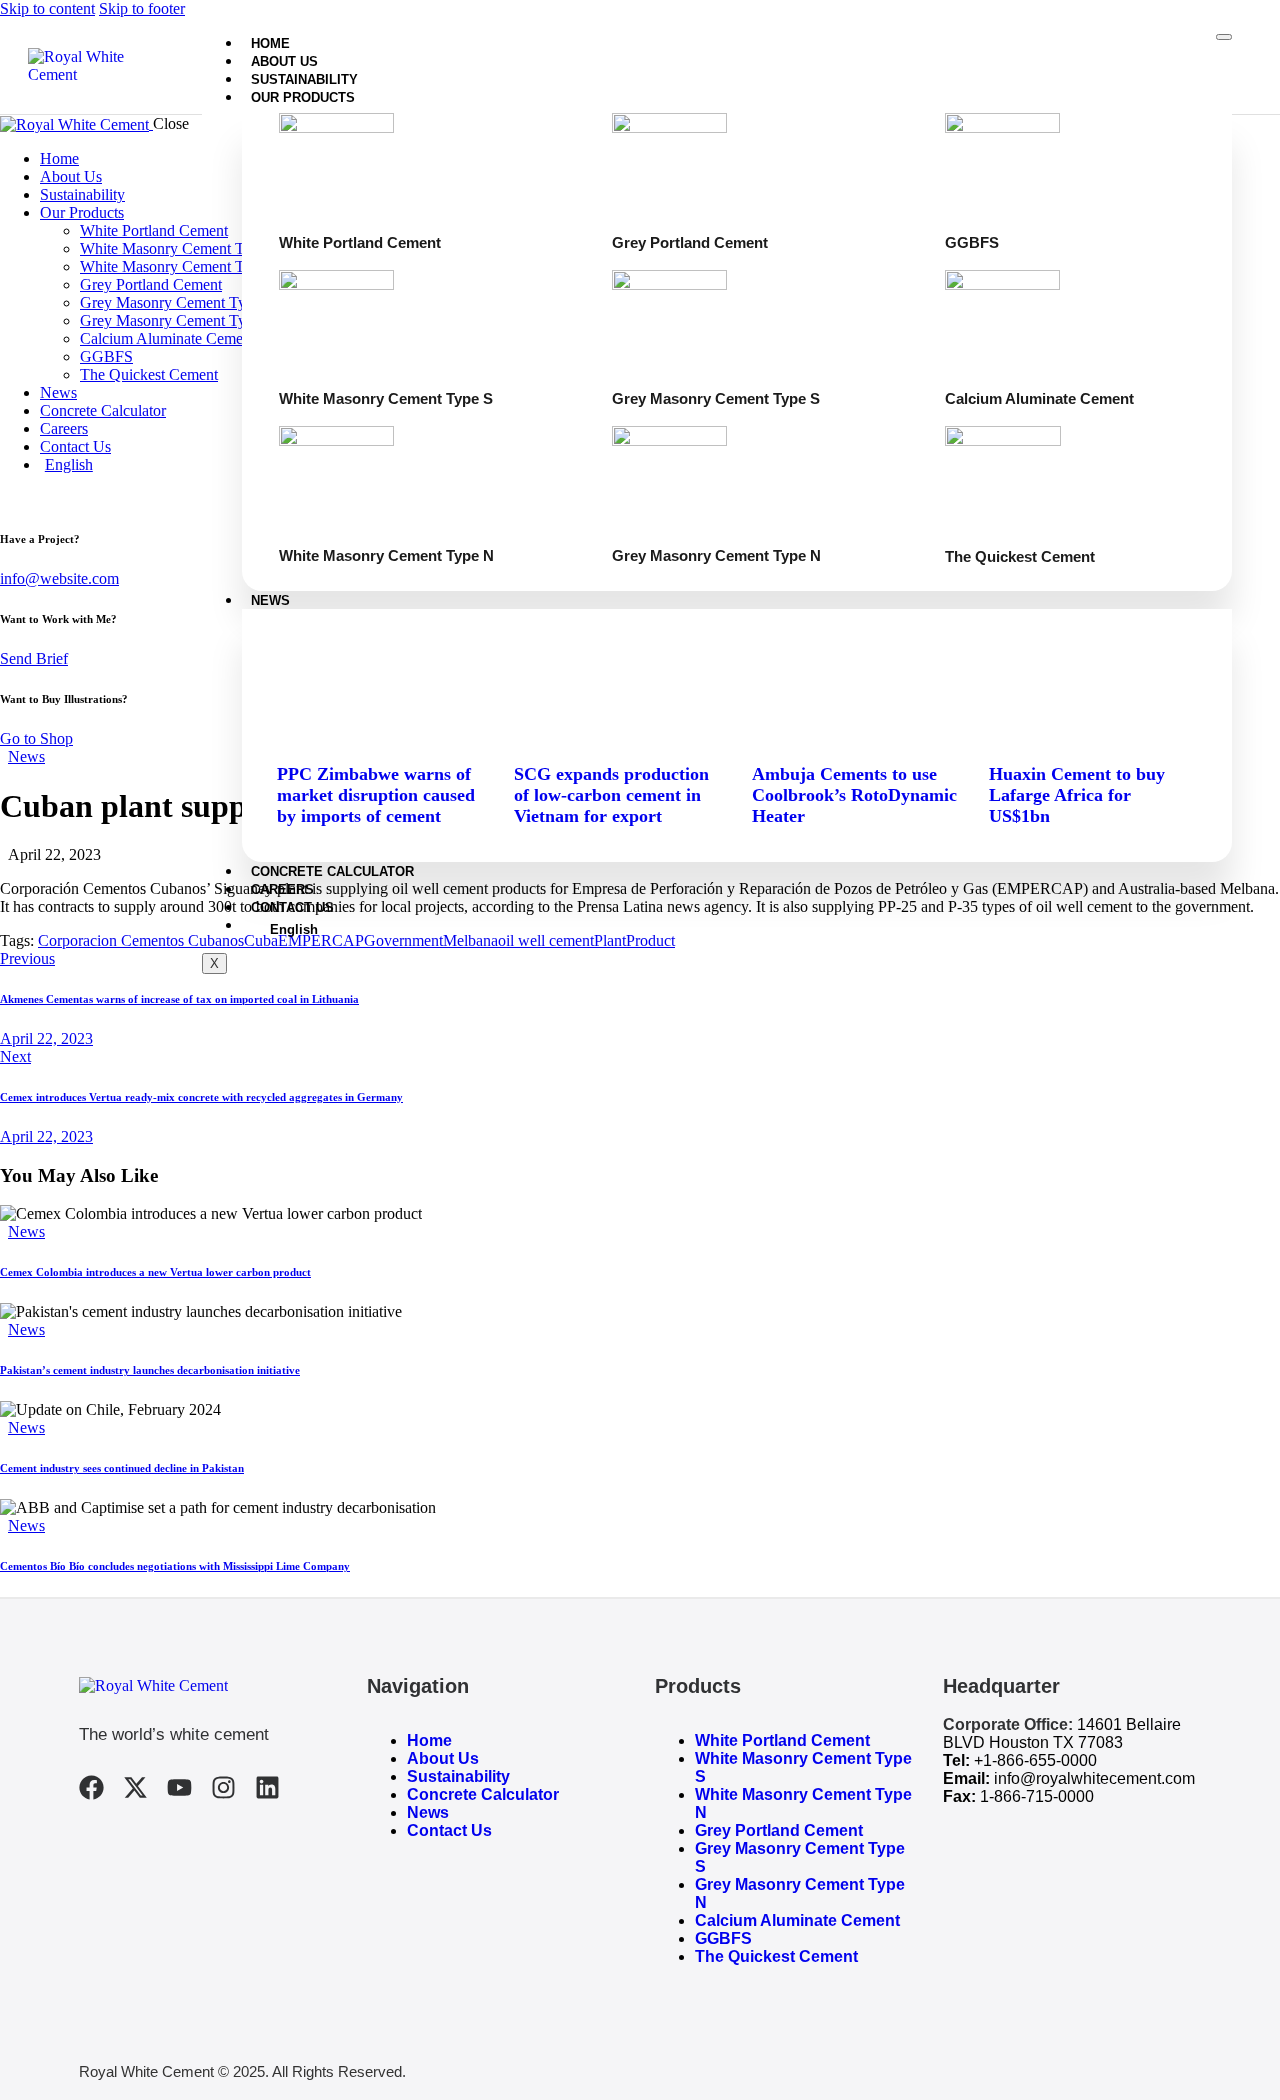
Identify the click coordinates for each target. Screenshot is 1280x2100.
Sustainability (458, 1776)
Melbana (470, 940)
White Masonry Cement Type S (803, 1767)
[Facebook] (91, 1787)
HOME (270, 43)
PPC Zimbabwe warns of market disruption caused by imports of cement (376, 795)
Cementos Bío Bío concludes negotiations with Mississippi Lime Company (175, 1566)
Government (403, 940)
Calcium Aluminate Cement (797, 1920)
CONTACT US (292, 907)
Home (429, 1740)
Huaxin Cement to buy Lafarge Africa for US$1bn (1077, 795)
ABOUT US (284, 61)
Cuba (261, 940)
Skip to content (47, 8)
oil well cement (546, 940)
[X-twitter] (135, 1787)
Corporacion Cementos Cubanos (141, 940)
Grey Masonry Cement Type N (800, 1893)
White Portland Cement (782, 1740)
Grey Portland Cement (779, 1830)
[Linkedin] (267, 1787)
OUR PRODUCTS (303, 97)
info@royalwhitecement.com (1094, 1778)
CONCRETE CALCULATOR (332, 871)
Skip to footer (142, 8)
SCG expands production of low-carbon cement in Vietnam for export (611, 795)
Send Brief (34, 658)
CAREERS (282, 889)
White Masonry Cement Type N (803, 1803)
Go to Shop (36, 738)
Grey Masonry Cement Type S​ (800, 1857)
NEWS (270, 600)
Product (650, 940)
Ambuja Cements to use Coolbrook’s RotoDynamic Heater (854, 795)
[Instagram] (223, 1787)
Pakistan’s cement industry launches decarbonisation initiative (150, 1370)
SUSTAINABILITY (304, 79)
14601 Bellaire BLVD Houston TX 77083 (1062, 1733)
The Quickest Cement (776, 1956)
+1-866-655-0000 (1035, 1760)
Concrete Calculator (483, 1794)
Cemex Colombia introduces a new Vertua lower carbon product (155, 1272)
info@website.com (59, 578)
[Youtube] (179, 1787)
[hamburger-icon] (1224, 37)
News (26, 756)
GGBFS (723, 1938)
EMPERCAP (321, 940)
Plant (610, 940)
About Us (443, 1758)
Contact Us (449, 1830)
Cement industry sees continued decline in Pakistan (122, 1468)
